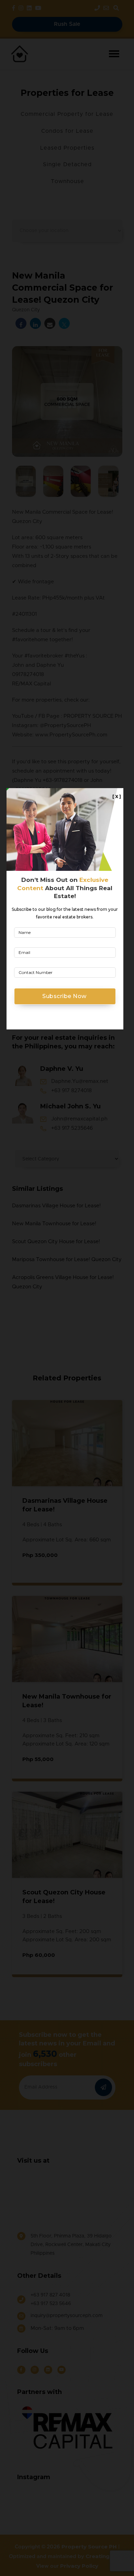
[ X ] (117, 797)
